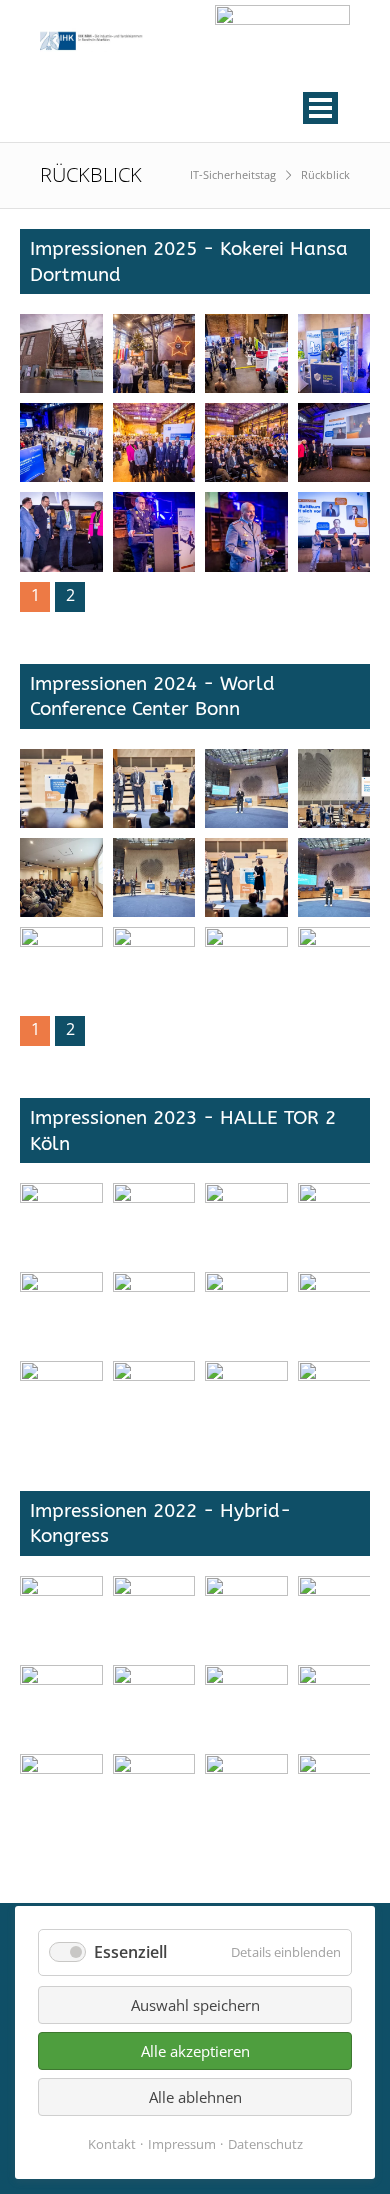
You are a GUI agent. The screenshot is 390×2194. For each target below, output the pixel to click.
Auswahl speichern (195, 2005)
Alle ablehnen (195, 2097)
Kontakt (112, 2144)
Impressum (182, 2144)
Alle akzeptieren (195, 2051)
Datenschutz (265, 2144)
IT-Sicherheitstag (233, 174)
